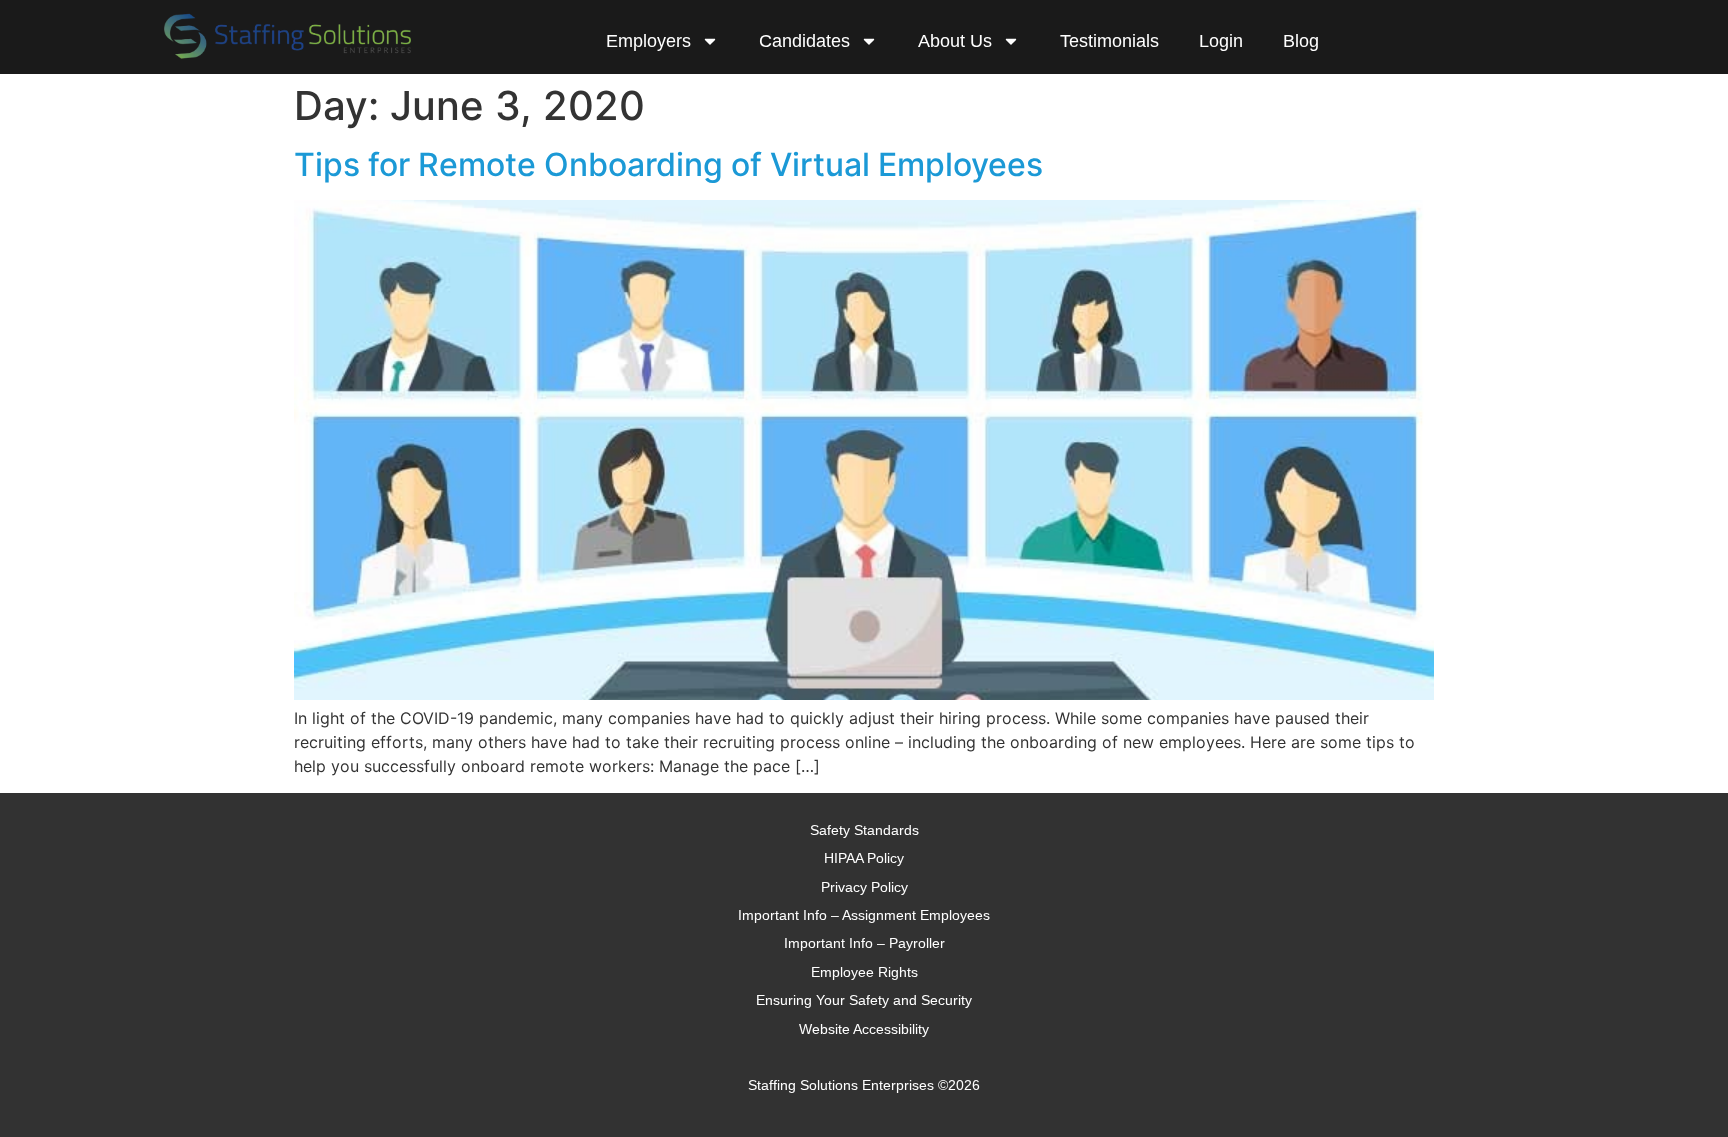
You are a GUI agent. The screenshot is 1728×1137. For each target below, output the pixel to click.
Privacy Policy (864, 887)
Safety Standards (864, 830)
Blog (1301, 41)
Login (1221, 41)
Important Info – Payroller (864, 943)
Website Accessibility (864, 1029)
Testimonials (1109, 41)
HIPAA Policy (864, 858)
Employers (648, 41)
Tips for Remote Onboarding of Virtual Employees (668, 164)
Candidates (804, 41)
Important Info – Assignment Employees (864, 915)
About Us (955, 41)
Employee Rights (864, 972)
